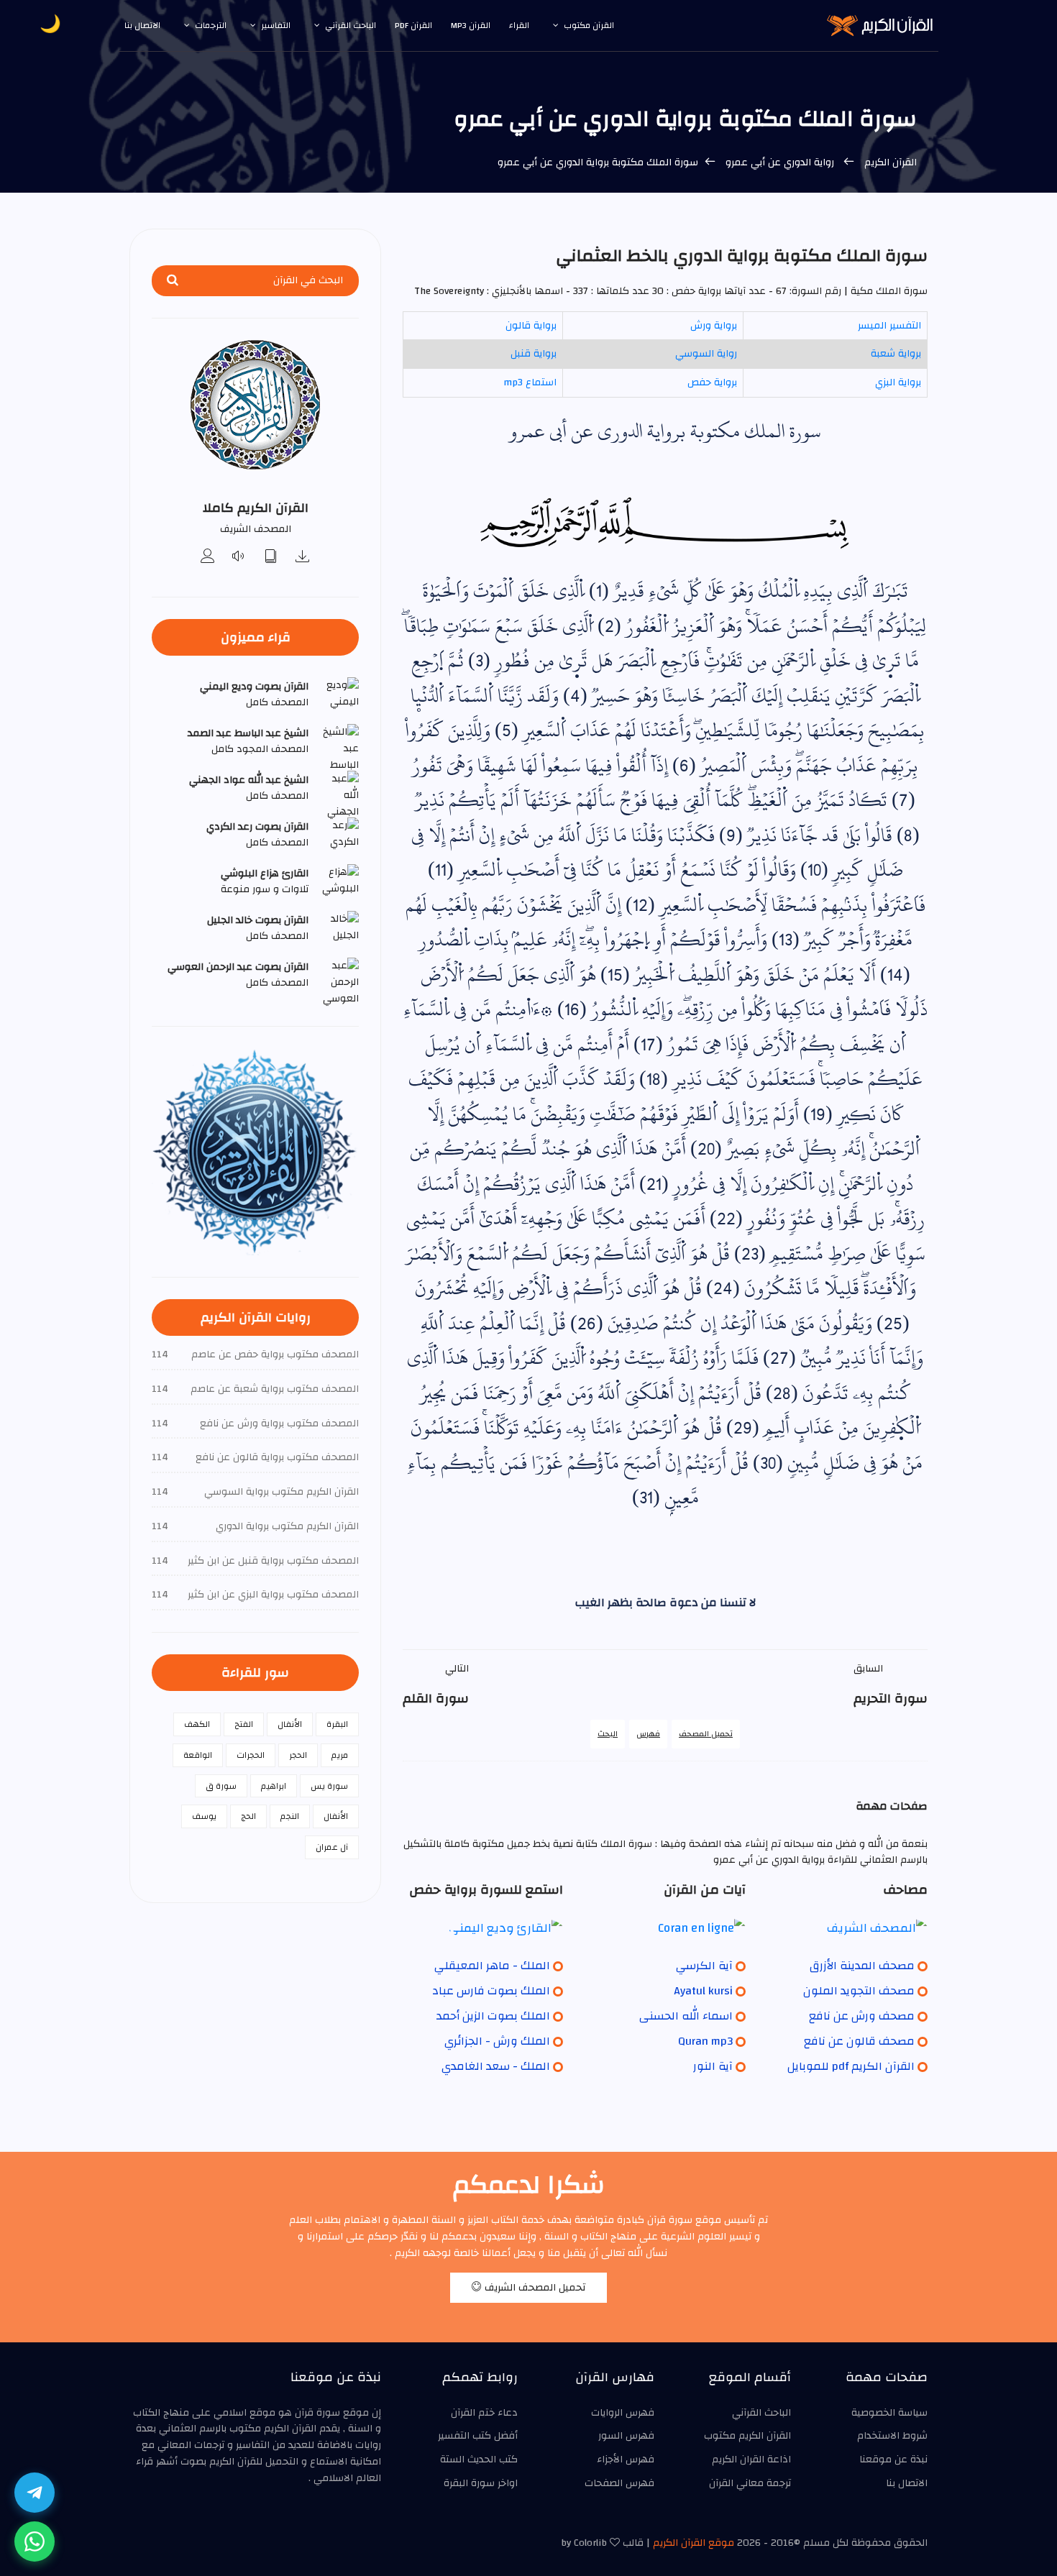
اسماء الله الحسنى (686, 2016)
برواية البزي (898, 382)
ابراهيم (274, 1786)
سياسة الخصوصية (889, 2413)
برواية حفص (712, 382)
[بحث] (173, 281)
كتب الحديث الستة (479, 2460)
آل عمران (332, 1847)
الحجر (298, 1755)
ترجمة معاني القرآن (750, 2483)
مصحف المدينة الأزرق (862, 1966)
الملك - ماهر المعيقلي (492, 1966)
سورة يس (329, 1786)
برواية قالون (531, 326)
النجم (290, 1816)
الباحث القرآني (351, 25)
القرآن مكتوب (589, 25)
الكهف (197, 1724)
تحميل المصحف (706, 1734)
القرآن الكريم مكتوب (747, 2436)
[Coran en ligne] (665, 1928)
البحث (608, 1734)
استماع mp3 (530, 382)
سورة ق (221, 1786)
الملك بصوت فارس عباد (491, 1991)
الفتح (244, 1724)
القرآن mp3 (471, 25)
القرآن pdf (413, 25)
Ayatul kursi (703, 1991)
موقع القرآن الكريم (694, 2543)
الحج (248, 1816)
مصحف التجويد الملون (859, 1991)
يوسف (204, 1816)
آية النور (713, 2066)
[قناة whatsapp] (35, 2541)
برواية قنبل (534, 354)
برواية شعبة (896, 354)
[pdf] (271, 558)
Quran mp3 (705, 2041)
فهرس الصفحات (619, 2483)
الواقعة (198, 1755)
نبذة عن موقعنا (893, 2460)
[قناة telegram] (35, 2493)
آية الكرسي (704, 1966)
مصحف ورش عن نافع (862, 2016)
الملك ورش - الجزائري (497, 2041)
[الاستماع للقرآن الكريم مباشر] (239, 558)
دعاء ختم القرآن (484, 2413)
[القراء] (208, 558)
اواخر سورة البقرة (481, 2483)
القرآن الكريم (891, 162)
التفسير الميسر (889, 326)
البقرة (337, 1724)
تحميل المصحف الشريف (534, 2288)
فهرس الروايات (623, 2413)
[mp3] (303, 558)
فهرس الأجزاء (626, 2460)
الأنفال (290, 1724)
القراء (519, 25)
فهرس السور (626, 2436)
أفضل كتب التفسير (478, 2436)
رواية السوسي (706, 354)
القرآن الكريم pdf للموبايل (851, 2066)
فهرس (648, 1734)
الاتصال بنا (142, 25)
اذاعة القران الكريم (751, 2460)
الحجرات (251, 1755)
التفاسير (276, 25)
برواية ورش (714, 326)
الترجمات (211, 25)
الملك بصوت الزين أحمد (493, 2016)
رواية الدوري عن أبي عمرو (780, 162)
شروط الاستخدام (892, 2436)
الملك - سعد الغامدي (496, 2066)
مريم (340, 1755)
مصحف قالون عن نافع (859, 2041)
